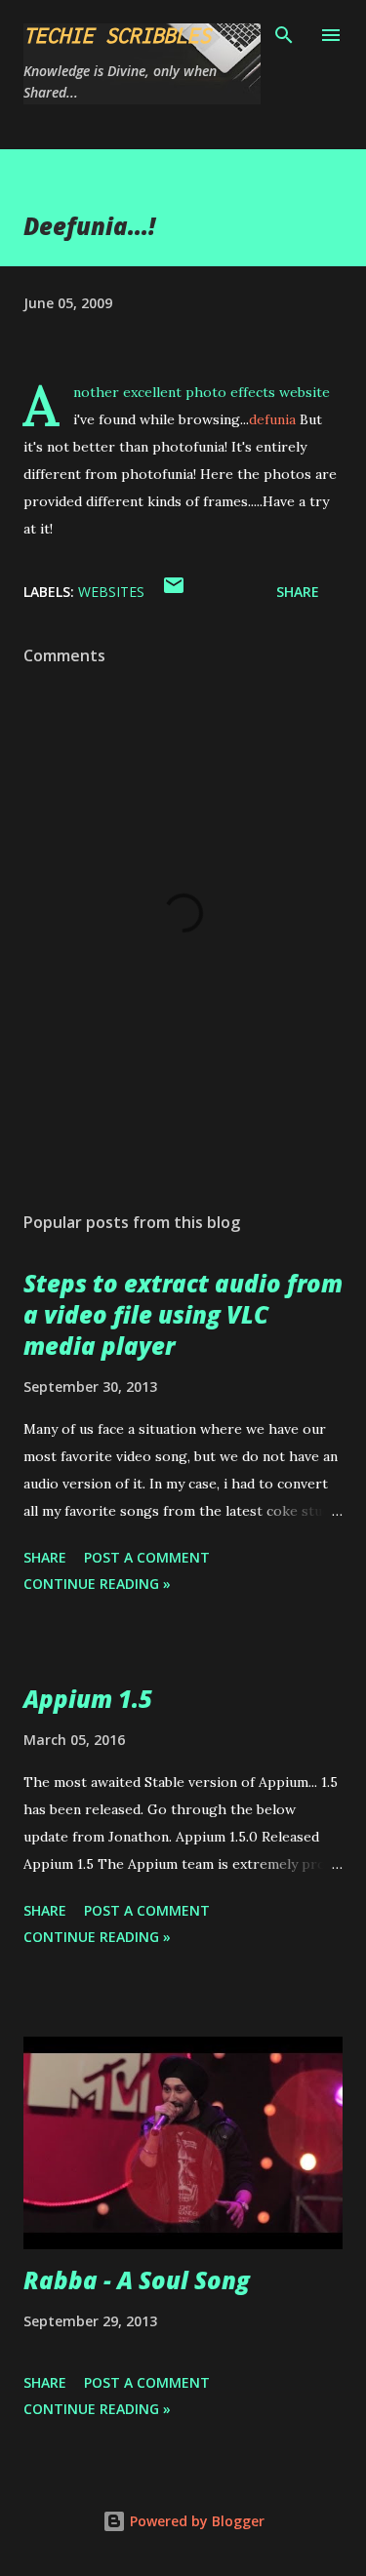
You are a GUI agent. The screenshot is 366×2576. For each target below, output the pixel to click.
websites (111, 592)
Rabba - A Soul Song (137, 2280)
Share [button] (298, 592)
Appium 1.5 (88, 1699)
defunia (272, 419)
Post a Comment (147, 1557)
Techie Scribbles (117, 35)
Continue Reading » (97, 1584)
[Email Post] (174, 592)
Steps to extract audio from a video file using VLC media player (183, 1314)
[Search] (284, 35)
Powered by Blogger (195, 2521)
